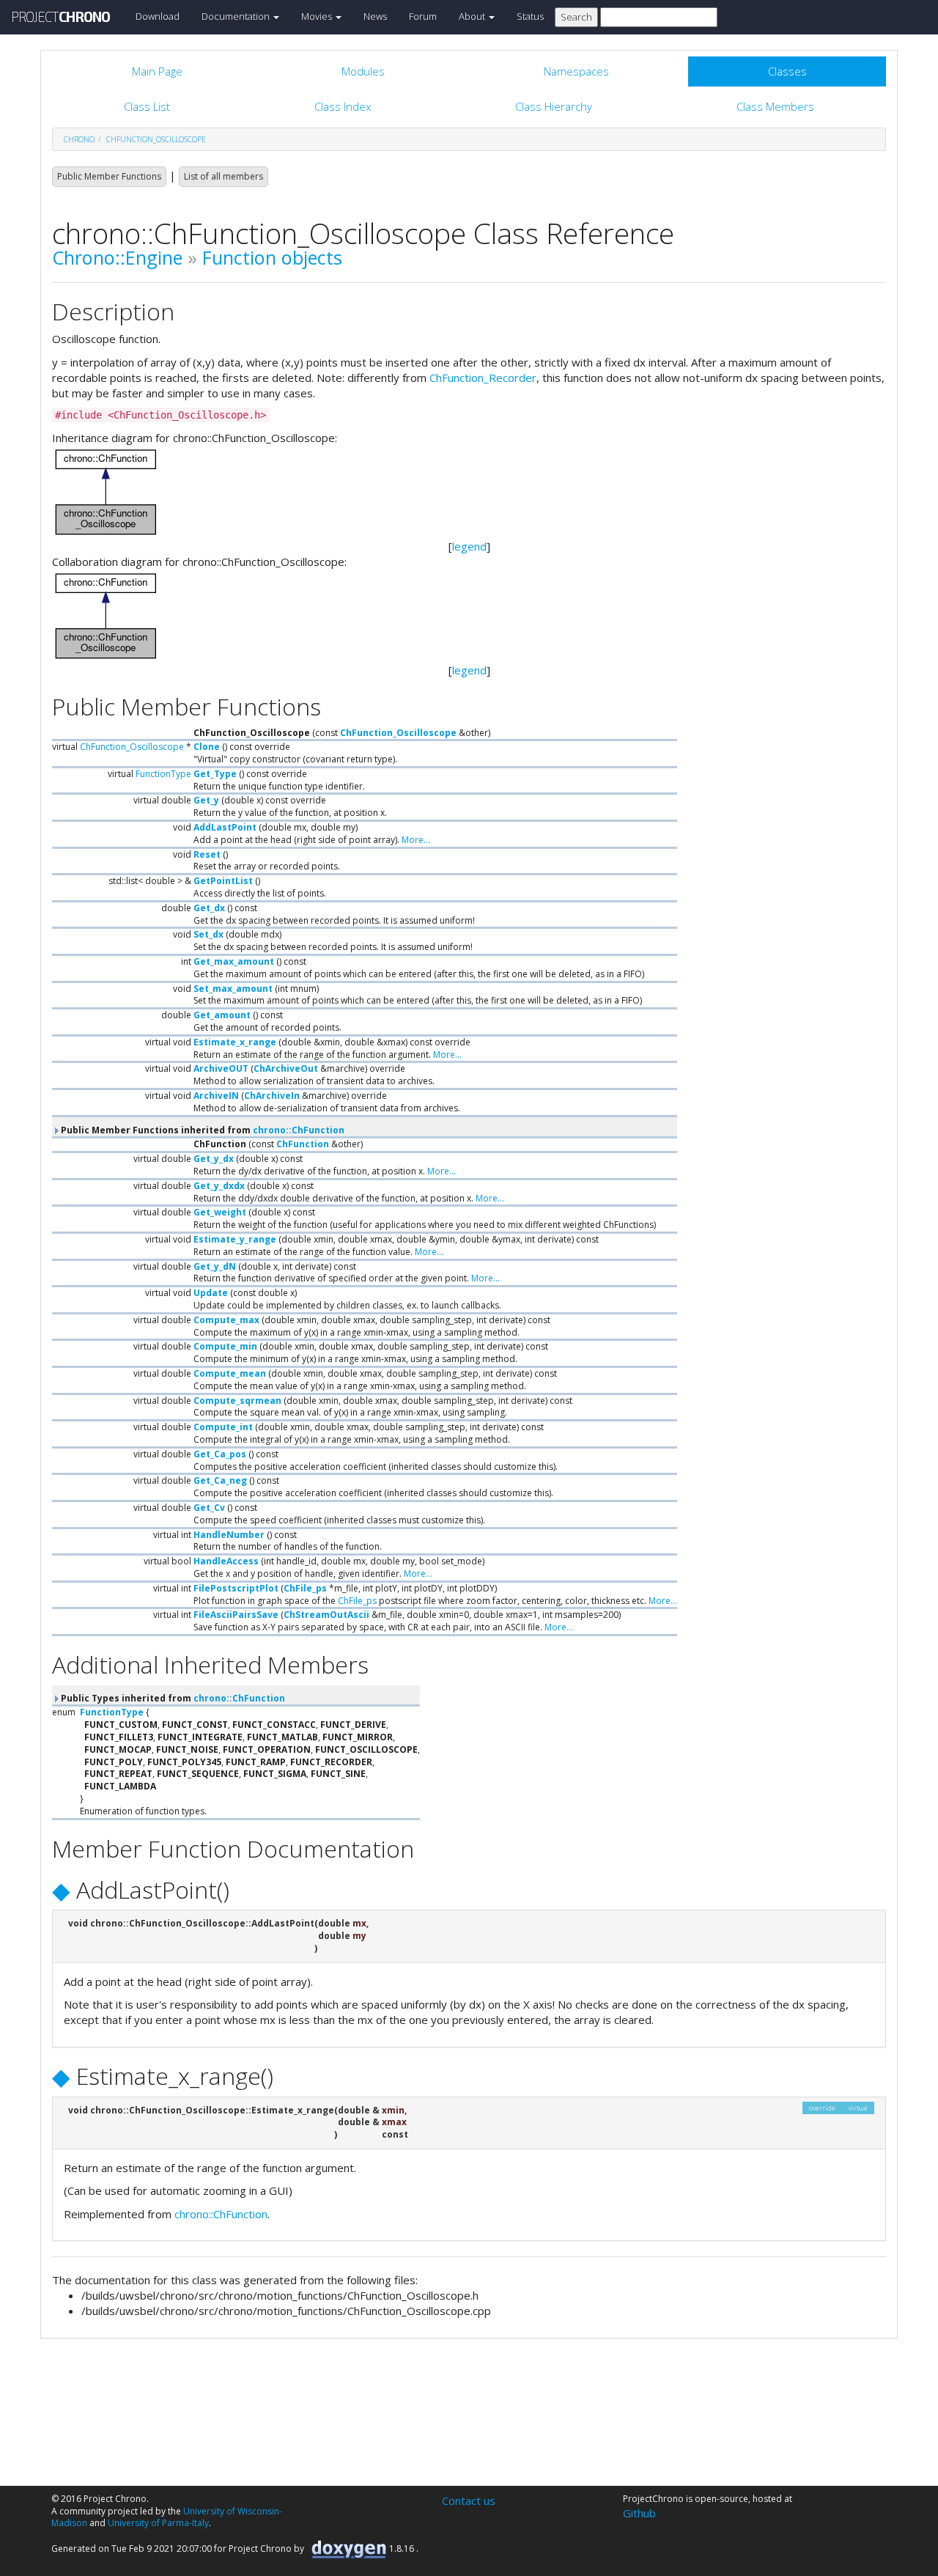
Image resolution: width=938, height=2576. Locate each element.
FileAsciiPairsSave (236, 1615)
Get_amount (222, 1015)
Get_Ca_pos (220, 1454)
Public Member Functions (109, 176)
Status (530, 16)
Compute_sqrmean (237, 1401)
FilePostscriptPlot (236, 1588)
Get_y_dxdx (219, 1186)
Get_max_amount (234, 961)
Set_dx (208, 934)
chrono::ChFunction (299, 1130)
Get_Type (215, 774)
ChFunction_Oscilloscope (156, 139)
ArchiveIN (216, 1096)
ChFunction (303, 1144)
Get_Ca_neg (220, 1480)
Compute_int (223, 1427)
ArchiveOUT (221, 1068)
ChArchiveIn (272, 1096)
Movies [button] (318, 16)
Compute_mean (230, 1373)
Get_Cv (209, 1508)
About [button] (473, 16)
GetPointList (223, 881)
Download (158, 16)
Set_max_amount (233, 989)
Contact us (469, 2500)
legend (469, 546)
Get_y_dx (214, 1159)
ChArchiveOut (286, 1068)
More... (416, 840)
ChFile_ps (305, 1588)
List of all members (224, 176)
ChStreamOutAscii (326, 1615)
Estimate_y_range (235, 1239)
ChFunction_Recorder (483, 378)
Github (639, 2513)
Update (211, 1293)
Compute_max (226, 1320)
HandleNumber (229, 1535)
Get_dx (209, 908)
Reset (207, 854)
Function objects (272, 257)
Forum (423, 16)
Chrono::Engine (117, 257)
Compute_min (225, 1346)
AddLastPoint (225, 827)
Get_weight (220, 1212)
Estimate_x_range (235, 1042)
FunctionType (163, 774)
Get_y (206, 800)
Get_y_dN (215, 1266)
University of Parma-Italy (158, 2523)
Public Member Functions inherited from (202, 1130)
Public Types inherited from (172, 1698)
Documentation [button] (237, 16)
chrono (79, 139)
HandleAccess (226, 1561)
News (375, 16)
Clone (207, 747)
